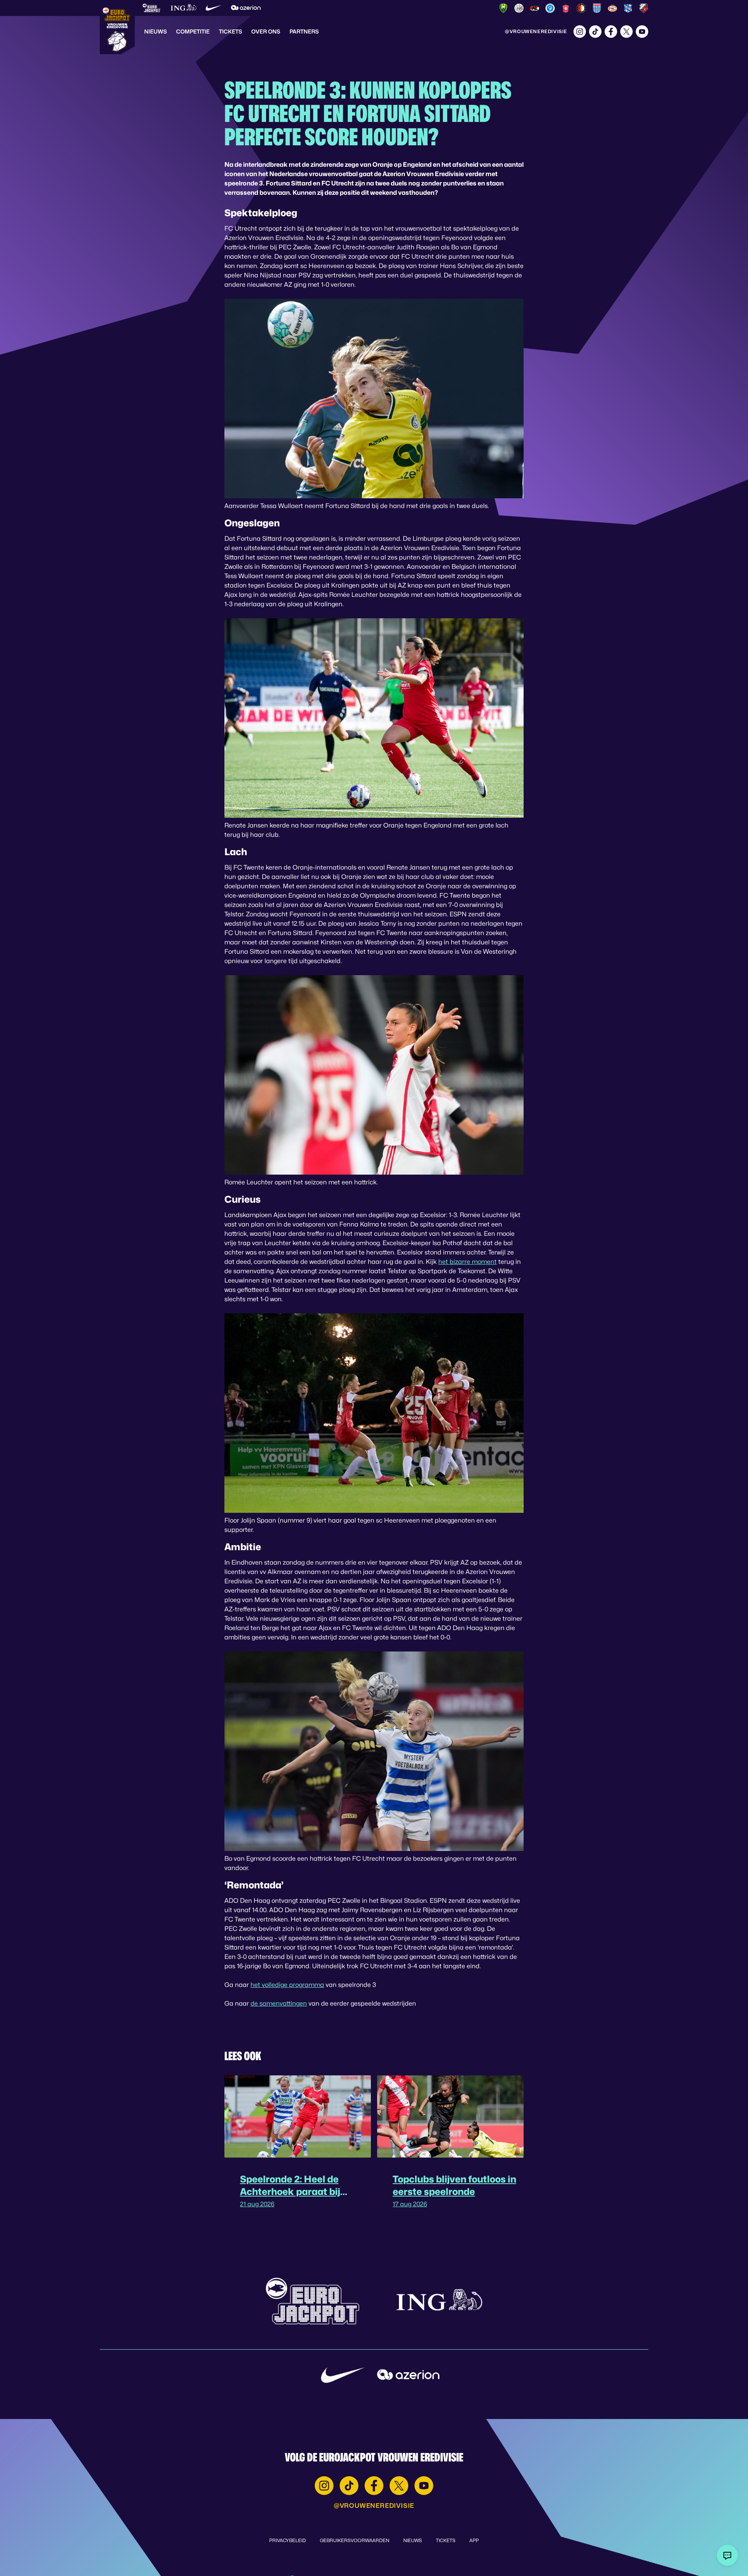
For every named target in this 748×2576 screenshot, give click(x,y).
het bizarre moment (467, 1262)
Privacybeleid (288, 2540)
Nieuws (155, 31)
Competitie (193, 31)
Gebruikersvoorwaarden (355, 2540)
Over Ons (266, 31)
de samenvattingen (279, 2003)
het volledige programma (287, 1985)
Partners (304, 31)
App (474, 2540)
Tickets (230, 31)
